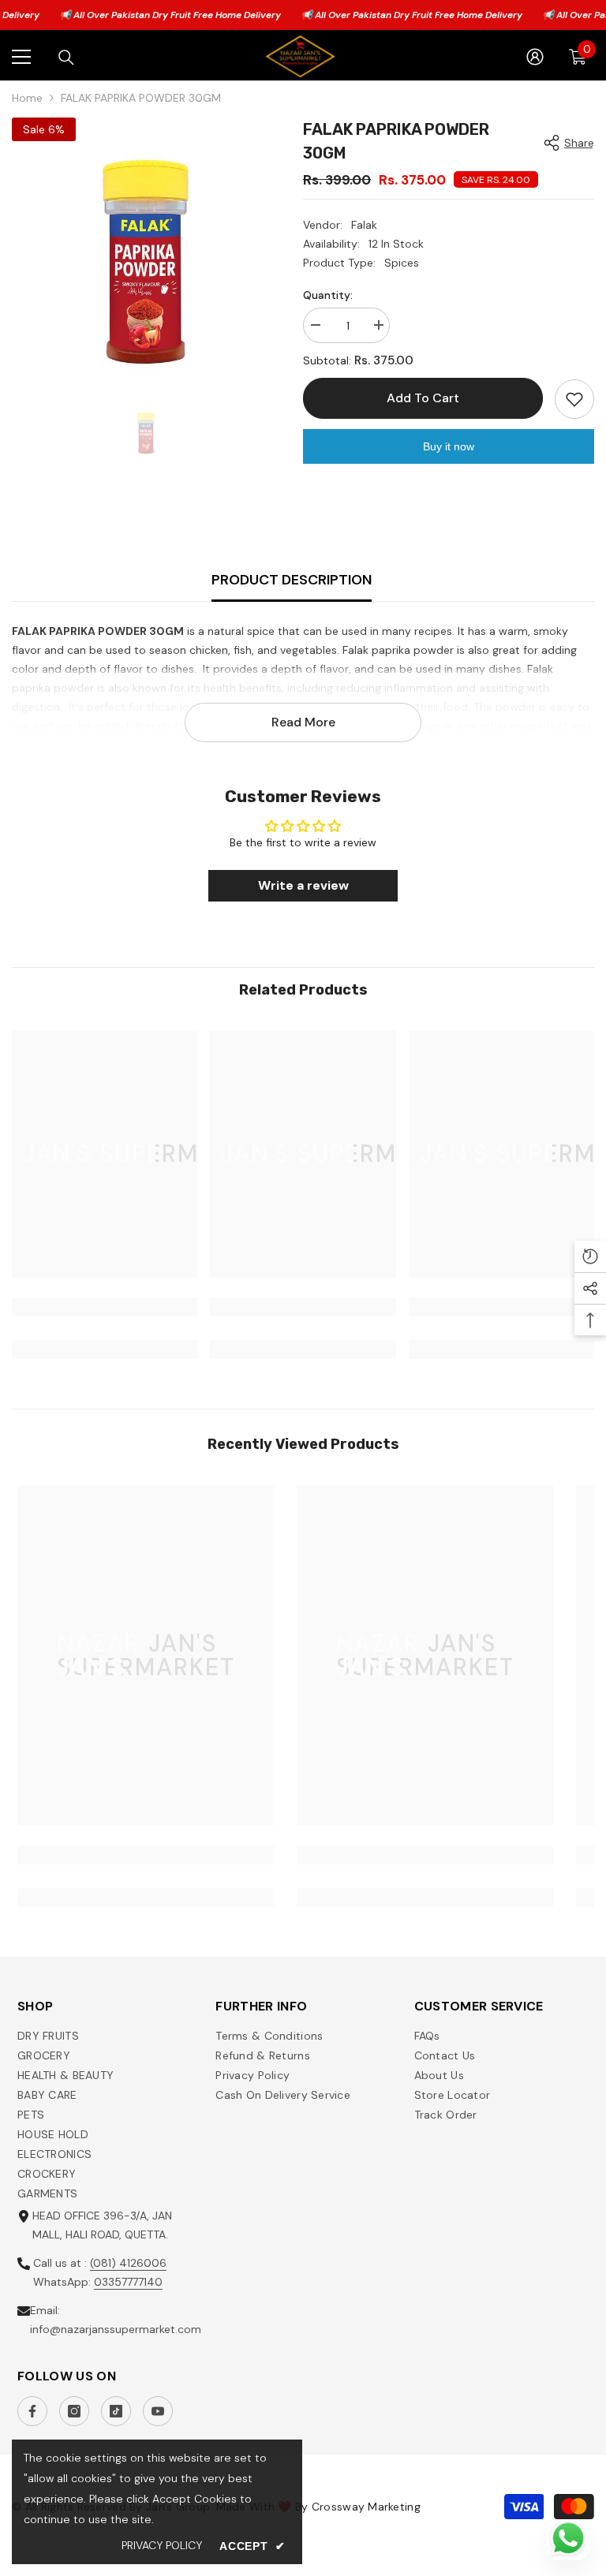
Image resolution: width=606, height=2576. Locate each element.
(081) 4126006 (128, 2263)
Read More (303, 722)
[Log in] (535, 57)
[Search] (66, 58)
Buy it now (449, 446)
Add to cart (422, 398)
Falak (364, 225)
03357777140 (128, 2282)
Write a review (303, 885)
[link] (105, 1307)
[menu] (21, 57)
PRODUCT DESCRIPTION (292, 580)
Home (27, 98)
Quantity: (328, 295)
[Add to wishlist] (574, 399)
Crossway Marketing (366, 2507)
